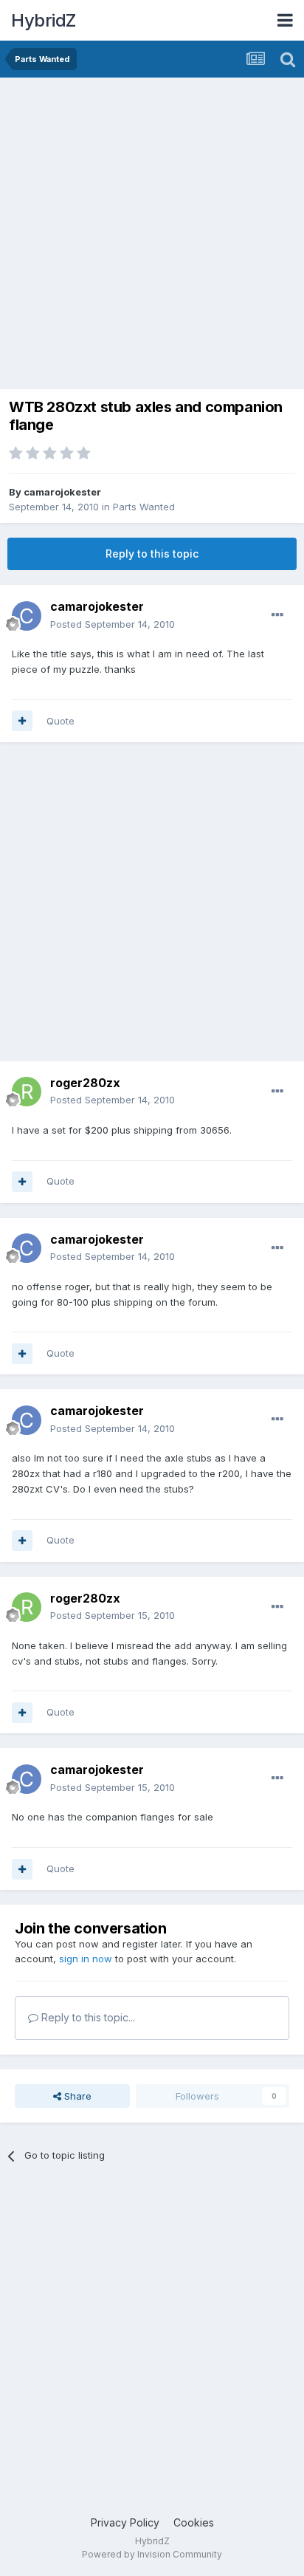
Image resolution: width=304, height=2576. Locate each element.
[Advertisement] (152, 237)
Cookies (194, 2522)
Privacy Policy (125, 2522)
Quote (61, 721)
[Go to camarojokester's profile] (27, 616)
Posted (113, 624)
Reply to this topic (152, 554)
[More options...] (277, 615)
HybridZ (44, 20)
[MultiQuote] (22, 721)
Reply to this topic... (87, 2017)
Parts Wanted (144, 507)
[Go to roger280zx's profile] (27, 1092)
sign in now (86, 1959)
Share (76, 2096)
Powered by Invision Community (152, 2554)
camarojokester (62, 492)
